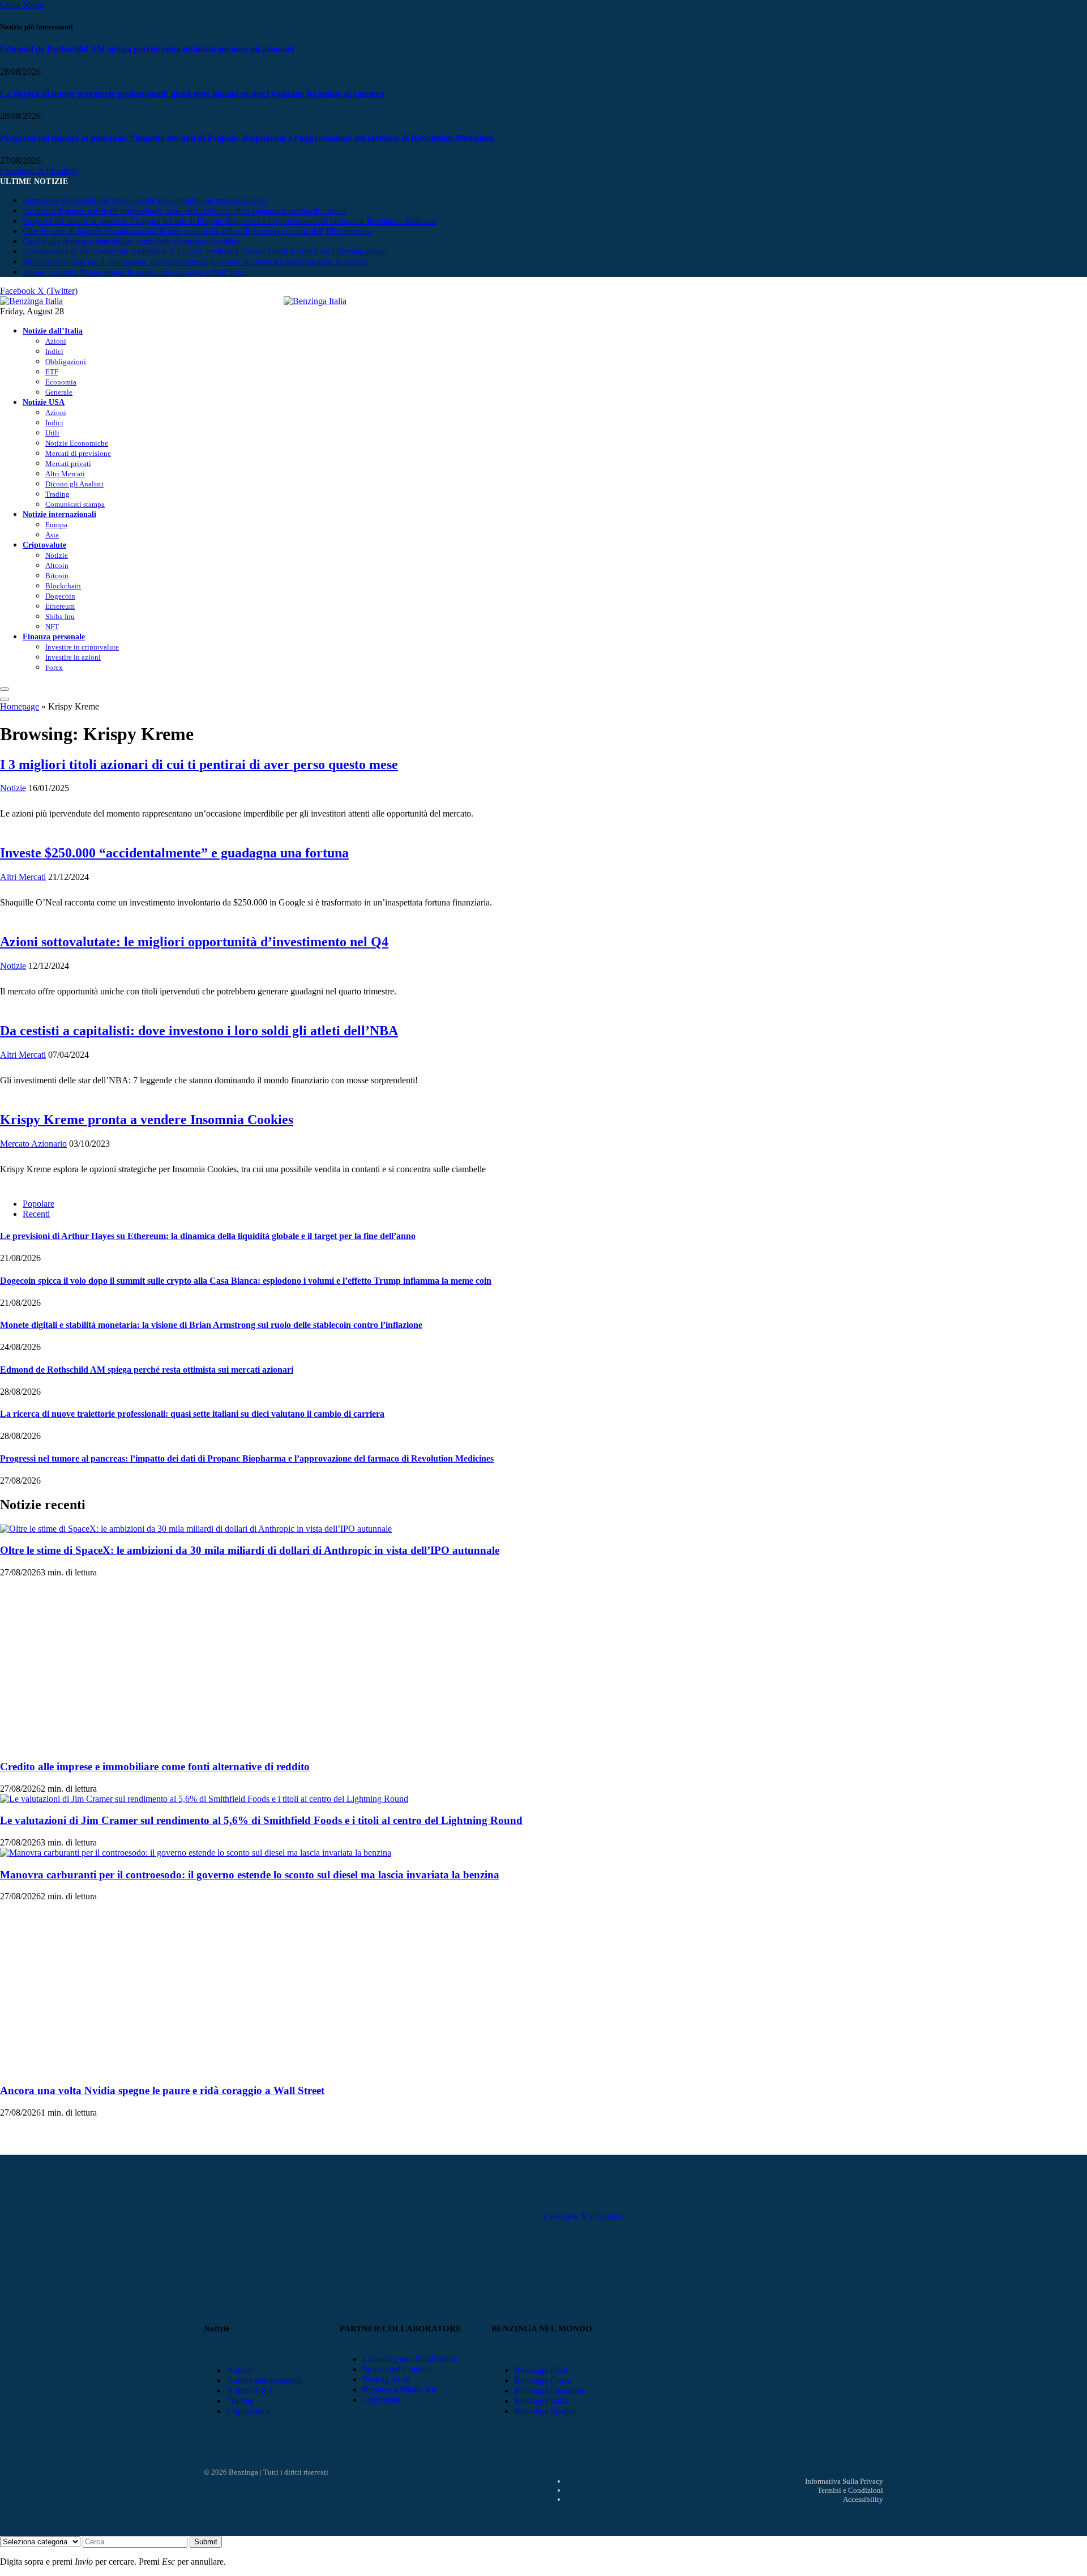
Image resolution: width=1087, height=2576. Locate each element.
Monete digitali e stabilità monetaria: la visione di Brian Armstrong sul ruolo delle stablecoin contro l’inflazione (211, 1325)
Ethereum (60, 606)
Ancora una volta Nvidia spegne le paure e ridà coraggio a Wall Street (135, 272)
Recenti (36, 1214)
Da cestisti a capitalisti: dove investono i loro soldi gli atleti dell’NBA (199, 1031)
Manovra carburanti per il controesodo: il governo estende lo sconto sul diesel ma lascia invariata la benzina (195, 262)
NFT (52, 627)
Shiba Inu (60, 616)
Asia (52, 535)
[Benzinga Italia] (284, 301)
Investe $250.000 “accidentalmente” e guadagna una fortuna (174, 853)
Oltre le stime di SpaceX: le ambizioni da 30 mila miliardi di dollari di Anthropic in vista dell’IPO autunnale (197, 231)
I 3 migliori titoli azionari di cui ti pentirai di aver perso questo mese (199, 764)
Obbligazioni (66, 362)
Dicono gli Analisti (74, 484)
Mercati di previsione (78, 453)
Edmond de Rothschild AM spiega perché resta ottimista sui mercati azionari (147, 49)
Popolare (38, 1204)
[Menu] (5, 689)
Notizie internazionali (59, 514)
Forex (54, 667)
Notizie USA (44, 402)
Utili (52, 433)
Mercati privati (68, 463)
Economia (61, 382)
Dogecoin (60, 596)
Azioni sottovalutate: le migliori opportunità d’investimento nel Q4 (194, 942)
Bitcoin (57, 576)
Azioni (56, 341)
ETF (52, 372)
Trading (57, 494)
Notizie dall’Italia (53, 331)
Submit (206, 2542)
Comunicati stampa (75, 504)
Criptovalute (44, 545)
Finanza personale (54, 636)
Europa (56, 525)
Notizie (57, 555)
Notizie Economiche (77, 443)
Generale (59, 392)
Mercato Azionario (33, 1144)
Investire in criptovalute (82, 647)
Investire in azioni (73, 657)
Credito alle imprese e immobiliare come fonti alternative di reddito (131, 242)
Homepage (20, 706)
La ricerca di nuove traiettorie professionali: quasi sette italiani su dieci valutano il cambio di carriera (192, 94)
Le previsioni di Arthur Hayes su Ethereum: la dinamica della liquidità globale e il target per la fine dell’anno (208, 1236)
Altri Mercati (65, 474)
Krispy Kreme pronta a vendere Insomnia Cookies (147, 1120)
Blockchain (63, 586)
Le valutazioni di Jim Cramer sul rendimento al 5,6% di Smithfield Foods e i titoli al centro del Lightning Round (205, 252)
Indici (54, 351)
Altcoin (57, 565)
